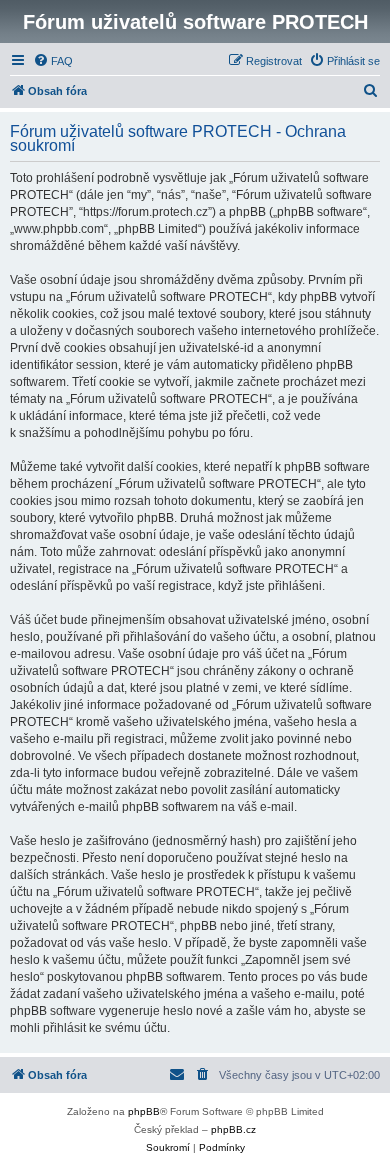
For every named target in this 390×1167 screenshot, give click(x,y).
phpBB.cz (233, 1129)
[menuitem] (53, 61)
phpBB (144, 1111)
